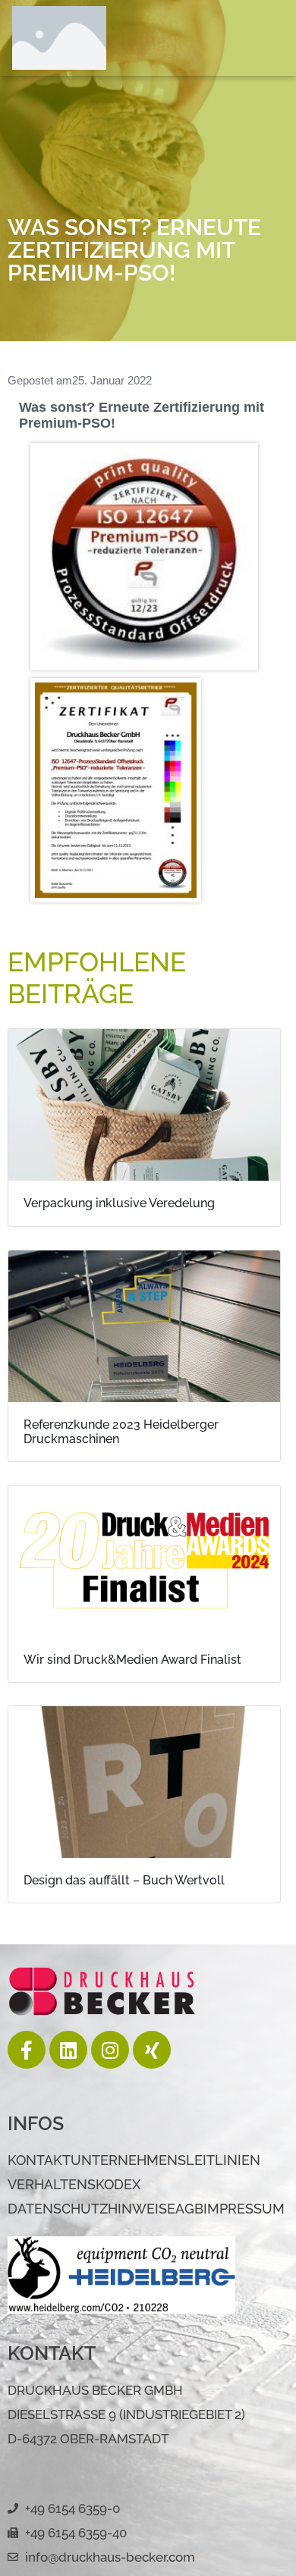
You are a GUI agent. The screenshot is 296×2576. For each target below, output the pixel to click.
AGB (189, 2209)
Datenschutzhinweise (91, 2209)
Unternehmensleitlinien (165, 2160)
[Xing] (152, 2050)
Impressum (244, 2209)
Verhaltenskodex (74, 2184)
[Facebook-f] (27, 2050)
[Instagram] (110, 2050)
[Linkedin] (68, 2050)
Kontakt (39, 2160)
